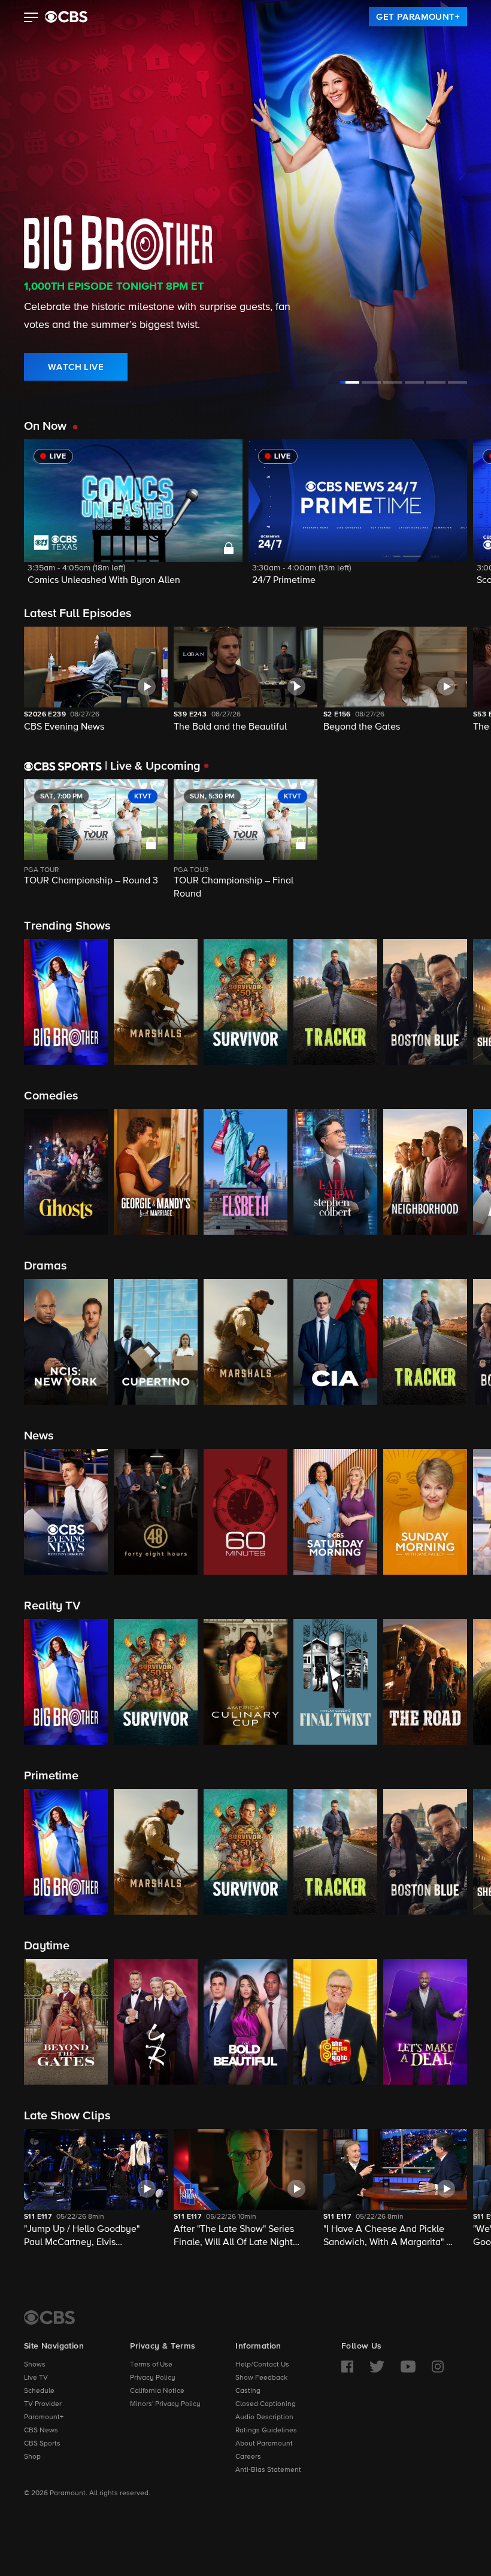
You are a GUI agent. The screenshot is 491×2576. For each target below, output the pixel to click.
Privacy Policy (153, 2378)
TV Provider (43, 2404)
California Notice (157, 2391)
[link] (418, 17)
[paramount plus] (66, 17)
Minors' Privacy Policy (165, 2404)
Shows (35, 2365)
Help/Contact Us (262, 2365)
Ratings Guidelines (266, 2431)
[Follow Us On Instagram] (438, 2367)
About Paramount (264, 2444)
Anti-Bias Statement (268, 2470)
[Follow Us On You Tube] (408, 2367)
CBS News (41, 2431)
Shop (32, 2457)
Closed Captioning (266, 2404)
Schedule (39, 2391)
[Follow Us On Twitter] (377, 2367)
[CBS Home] (49, 2317)
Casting (248, 2391)
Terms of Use (151, 2365)
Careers (248, 2457)
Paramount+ (44, 2417)
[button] (31, 19)
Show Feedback (261, 2378)
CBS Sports (42, 2444)
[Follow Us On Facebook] (347, 2367)
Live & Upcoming (153, 766)
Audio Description (264, 2417)
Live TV (36, 2378)
